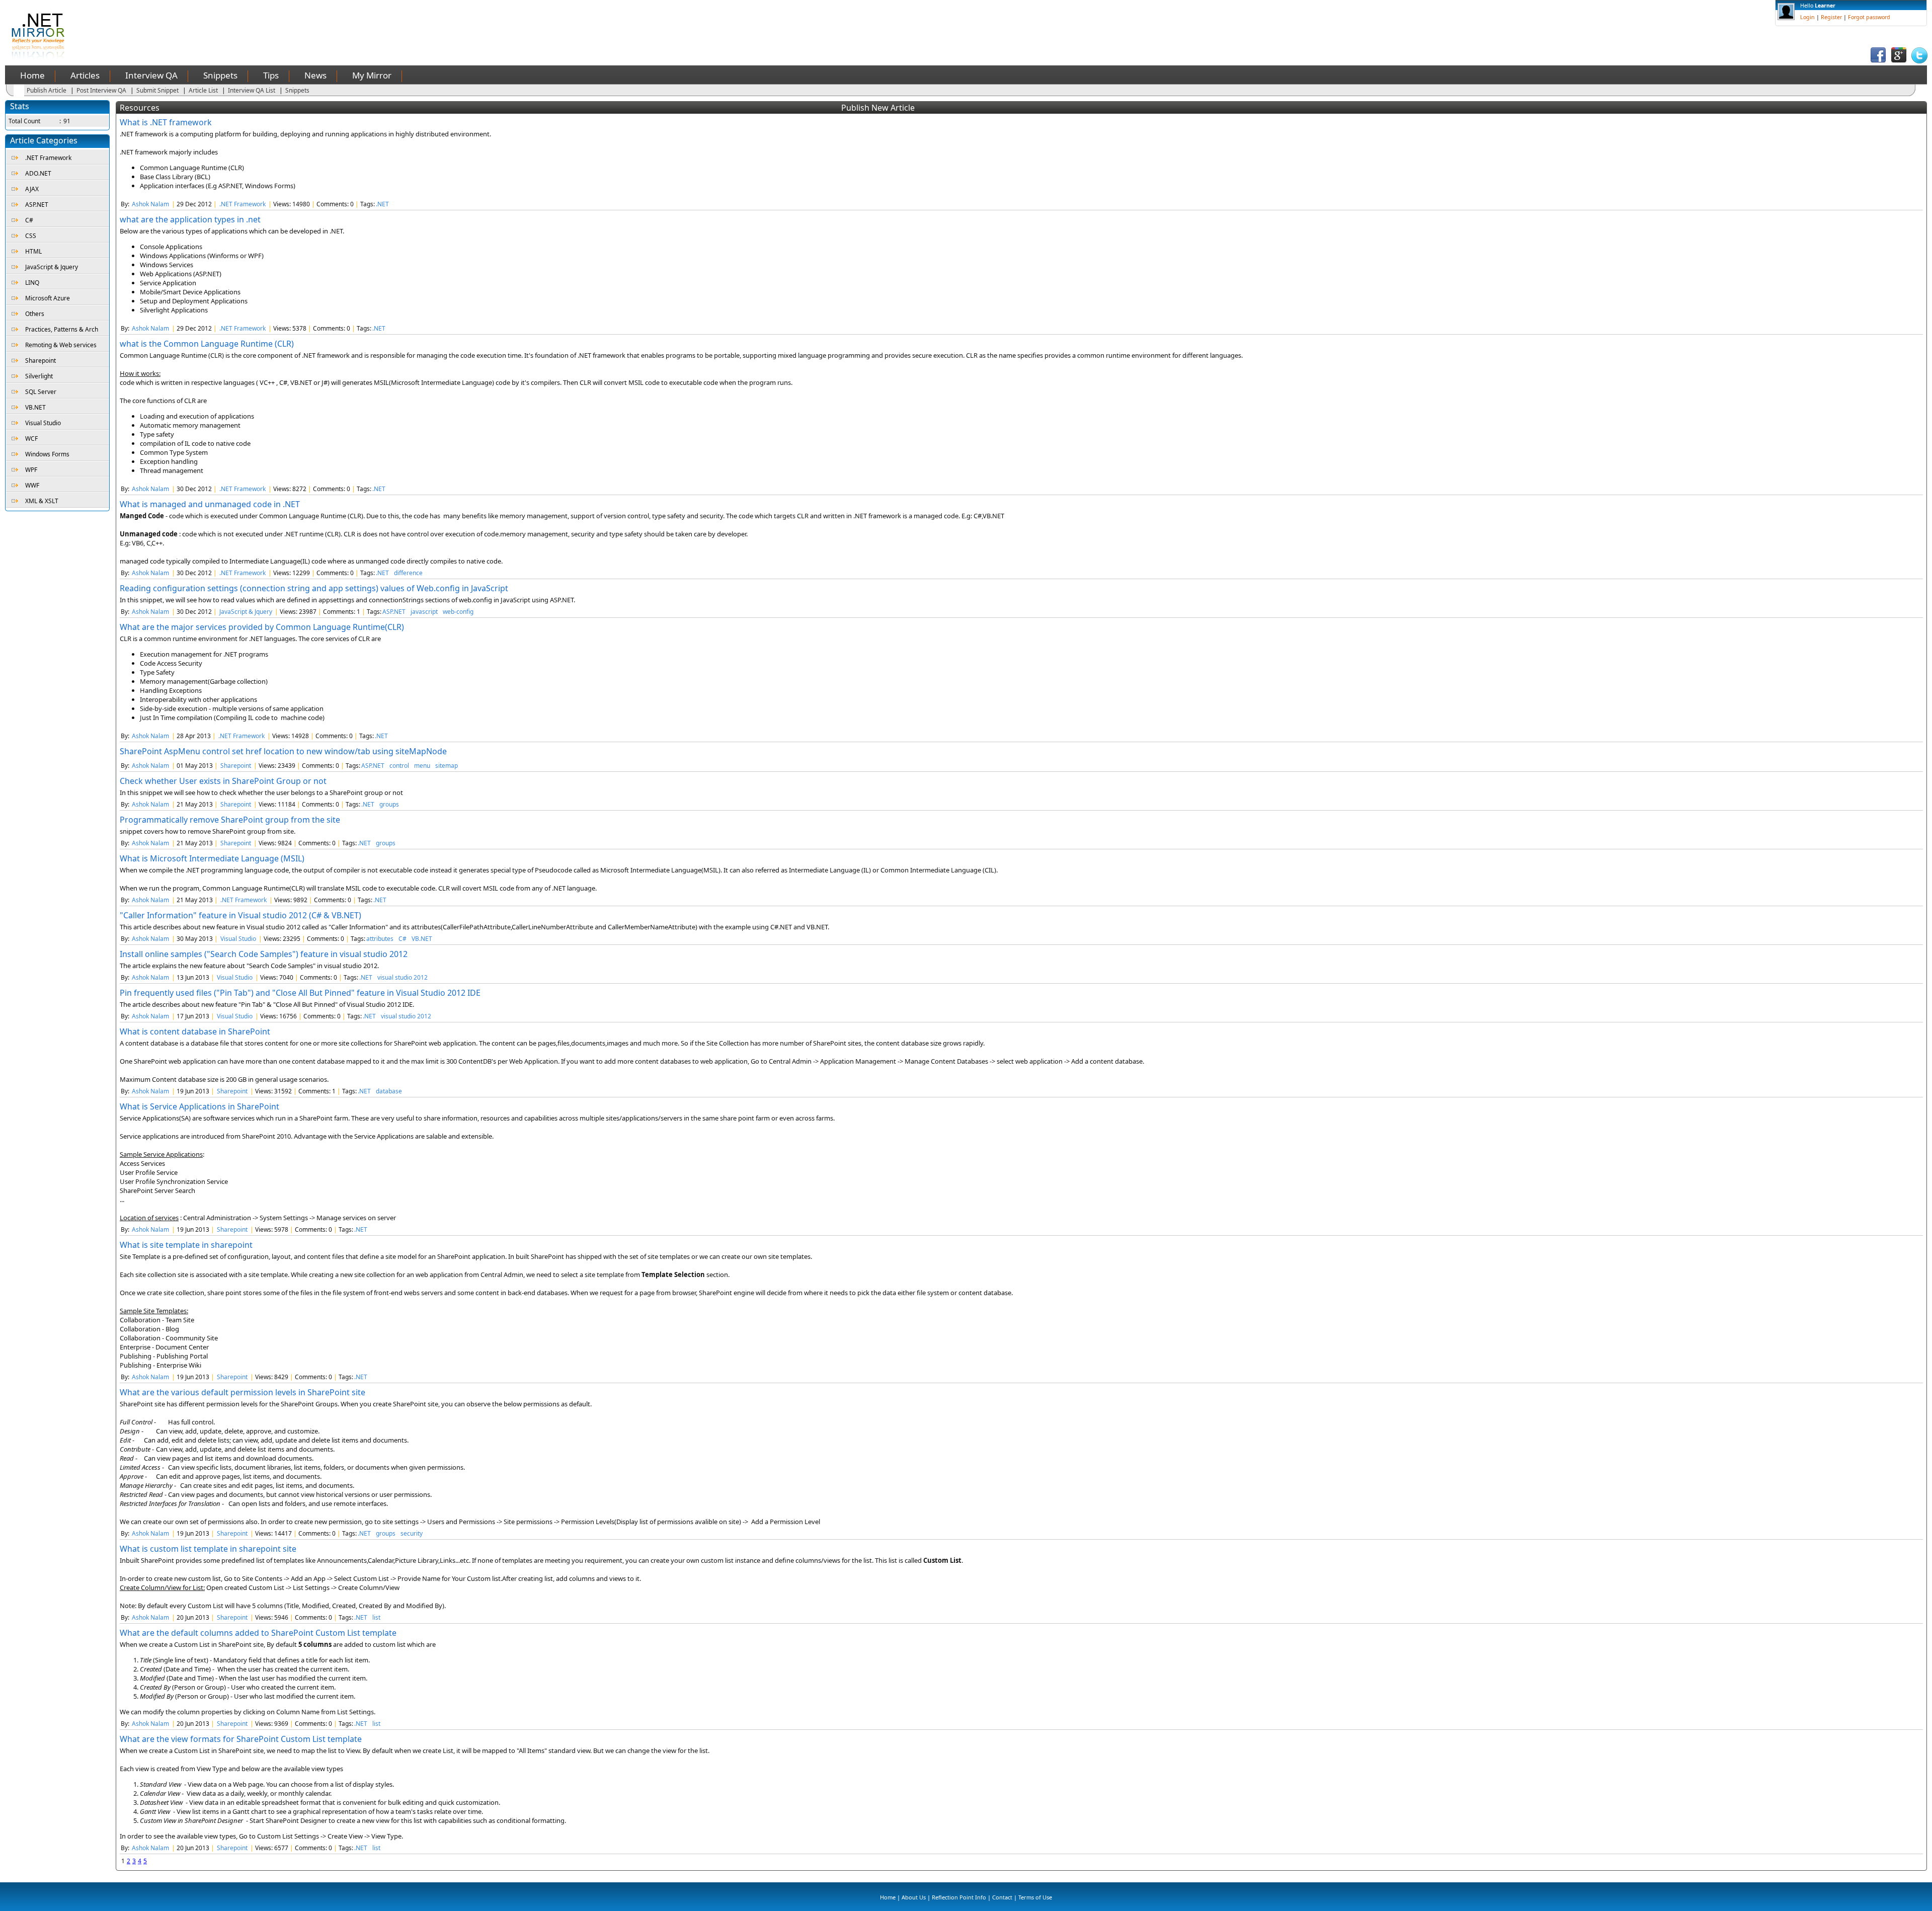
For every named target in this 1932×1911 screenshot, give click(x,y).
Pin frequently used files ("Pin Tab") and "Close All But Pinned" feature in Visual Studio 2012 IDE (300, 993)
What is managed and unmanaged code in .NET (210, 504)
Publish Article (47, 90)
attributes (380, 939)
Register (1831, 17)
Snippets (220, 75)
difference (408, 573)
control (399, 766)
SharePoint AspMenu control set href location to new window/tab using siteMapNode (283, 751)
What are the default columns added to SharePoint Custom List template (258, 1633)
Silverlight (39, 376)
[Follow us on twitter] (1919, 61)
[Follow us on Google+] (1899, 61)
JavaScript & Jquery (52, 267)
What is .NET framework (166, 122)
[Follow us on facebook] (1878, 61)
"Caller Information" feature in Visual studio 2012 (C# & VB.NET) (240, 915)
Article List (203, 90)
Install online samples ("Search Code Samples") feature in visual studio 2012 (264, 954)
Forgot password (1869, 17)
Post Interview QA (101, 90)
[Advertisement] (281, 23)
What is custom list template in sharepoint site (208, 1549)
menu (422, 766)
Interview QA (151, 75)
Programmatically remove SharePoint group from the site (230, 820)
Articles (85, 75)
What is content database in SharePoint (195, 1031)
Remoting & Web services (61, 345)
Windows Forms (47, 454)
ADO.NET (38, 173)
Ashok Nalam (150, 204)
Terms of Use (1035, 1897)
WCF (31, 439)
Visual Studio (43, 423)
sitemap (447, 766)
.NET (382, 204)
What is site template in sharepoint (186, 1245)
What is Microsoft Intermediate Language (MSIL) (212, 858)
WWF (32, 485)
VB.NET (35, 407)
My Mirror (372, 75)
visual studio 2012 (403, 977)
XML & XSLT (42, 501)
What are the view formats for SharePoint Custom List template (241, 1739)
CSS (31, 236)
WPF (31, 470)
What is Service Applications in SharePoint (199, 1106)
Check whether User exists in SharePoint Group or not (223, 781)
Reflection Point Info (959, 1897)
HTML (33, 251)
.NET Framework (48, 158)
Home (32, 75)
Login (1807, 17)
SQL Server (41, 392)
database (389, 1091)
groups (389, 804)
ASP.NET (37, 205)
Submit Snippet (157, 90)
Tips (271, 75)
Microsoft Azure (48, 298)
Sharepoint (41, 361)
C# (29, 220)
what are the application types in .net (190, 219)
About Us (914, 1897)
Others (35, 314)
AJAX (32, 189)
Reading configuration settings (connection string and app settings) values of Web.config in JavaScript (314, 588)
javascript (424, 612)
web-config (458, 612)
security (412, 1533)
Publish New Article (878, 108)
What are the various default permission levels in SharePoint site (243, 1392)
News (315, 75)
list (376, 1617)
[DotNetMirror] (40, 58)
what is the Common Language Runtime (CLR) (207, 344)
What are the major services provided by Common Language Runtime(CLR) (262, 627)
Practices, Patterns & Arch (62, 329)
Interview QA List (252, 90)
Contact (1002, 1897)
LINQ (32, 283)
